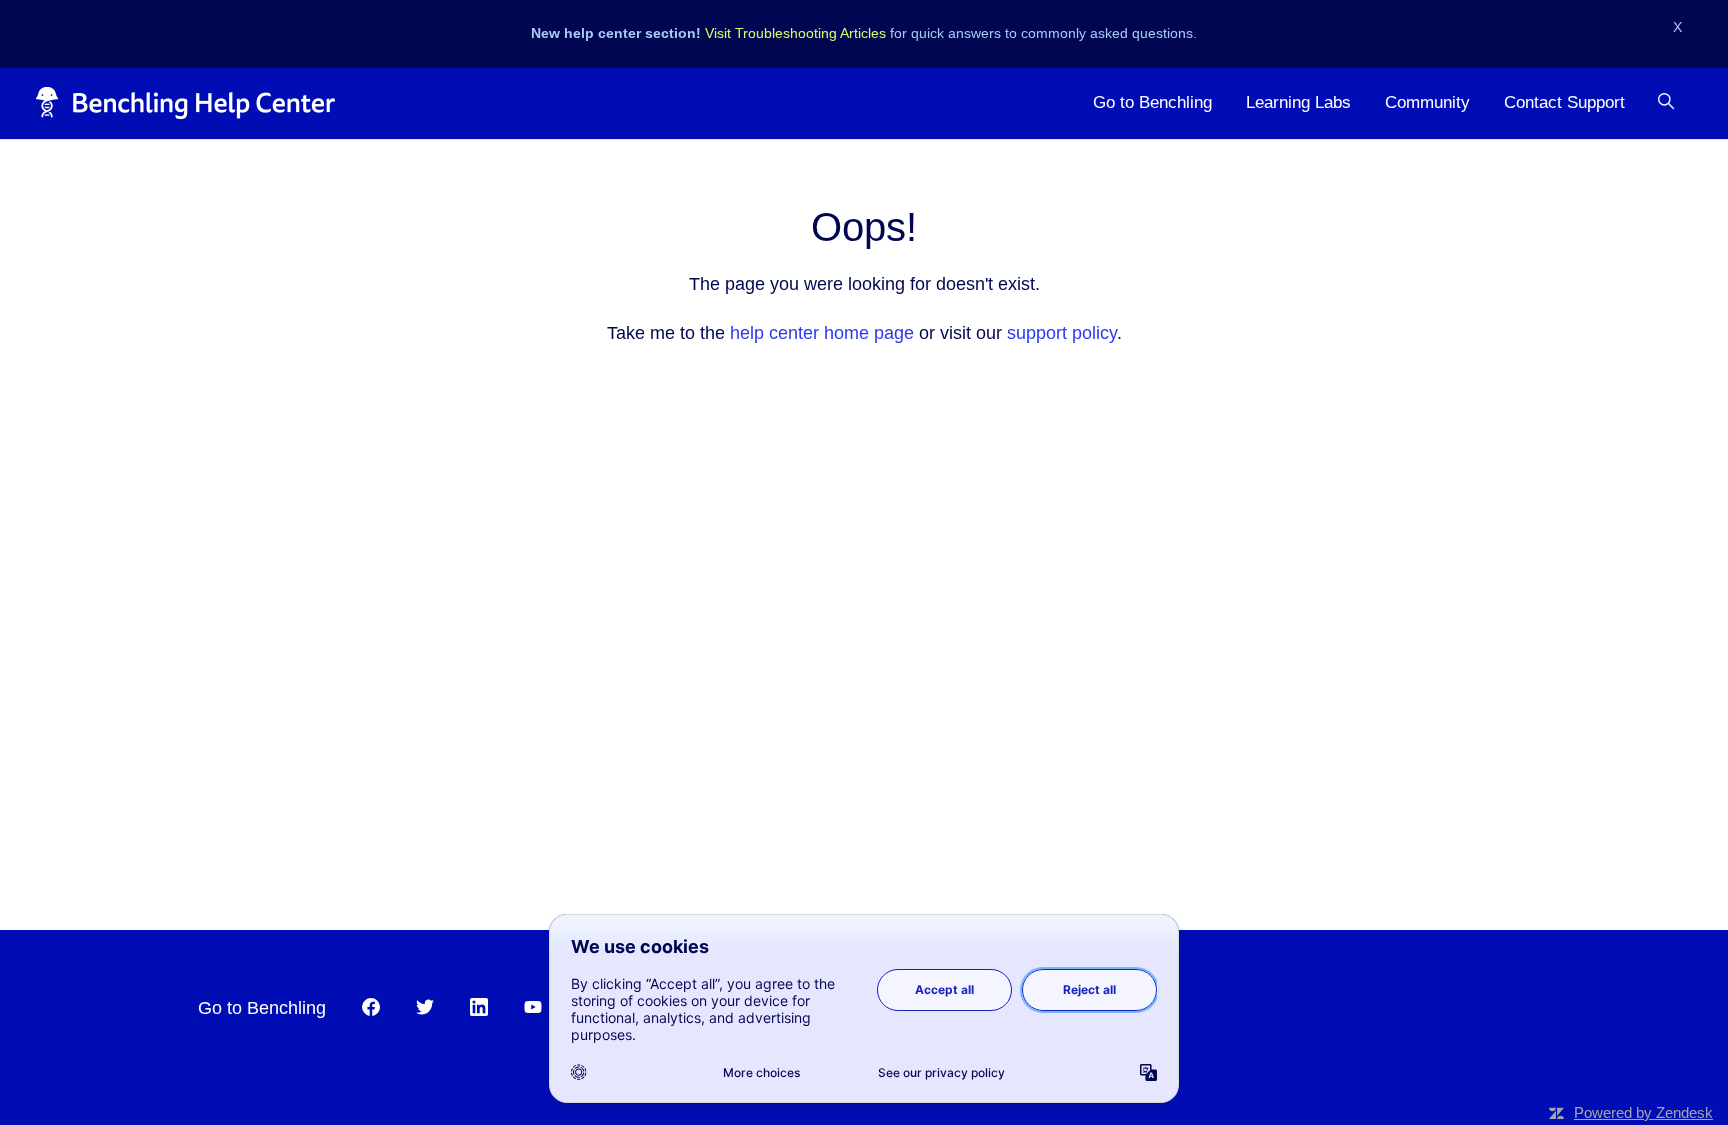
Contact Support (1564, 102)
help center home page (822, 333)
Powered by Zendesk (1643, 1112)
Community (1427, 102)
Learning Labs (1298, 102)
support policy (1062, 333)
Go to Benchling (1152, 102)
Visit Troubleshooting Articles (795, 33)
